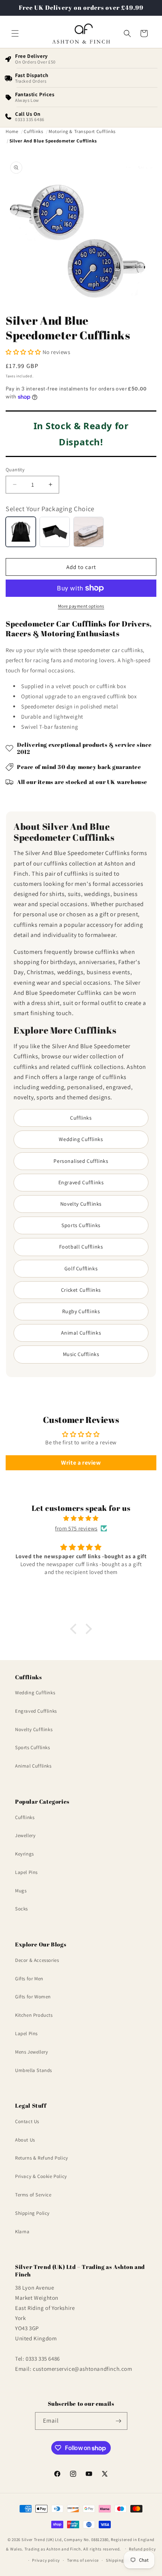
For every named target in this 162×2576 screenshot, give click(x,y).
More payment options (81, 606)
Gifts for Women (33, 1997)
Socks (21, 1909)
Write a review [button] (81, 1463)
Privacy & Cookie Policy (41, 2176)
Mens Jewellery (31, 2052)
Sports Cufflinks (81, 1225)
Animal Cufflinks (81, 1333)
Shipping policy (121, 2560)
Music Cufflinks (81, 1354)
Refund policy (142, 2549)
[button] (15, 33)
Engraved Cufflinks (81, 1182)
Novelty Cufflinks (81, 1204)
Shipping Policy (32, 2213)
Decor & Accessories (37, 1960)
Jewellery (25, 1835)
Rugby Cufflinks (81, 1311)
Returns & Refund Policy (42, 2158)
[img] (81, 1518)
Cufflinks (81, 1118)
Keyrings (24, 1854)
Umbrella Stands (34, 2070)
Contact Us (27, 2121)
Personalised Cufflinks (81, 1161)
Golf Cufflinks (81, 1268)
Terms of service (83, 2560)
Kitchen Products (34, 2015)
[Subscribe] (119, 2421)
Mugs (21, 1891)
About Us (25, 2140)
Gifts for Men (29, 1979)
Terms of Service (33, 2195)
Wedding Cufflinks (81, 1139)
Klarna (22, 2232)
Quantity (15, 470)
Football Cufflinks (81, 1247)
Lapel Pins (26, 1872)
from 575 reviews (76, 1528)
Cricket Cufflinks (81, 1290)
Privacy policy (46, 2560)
